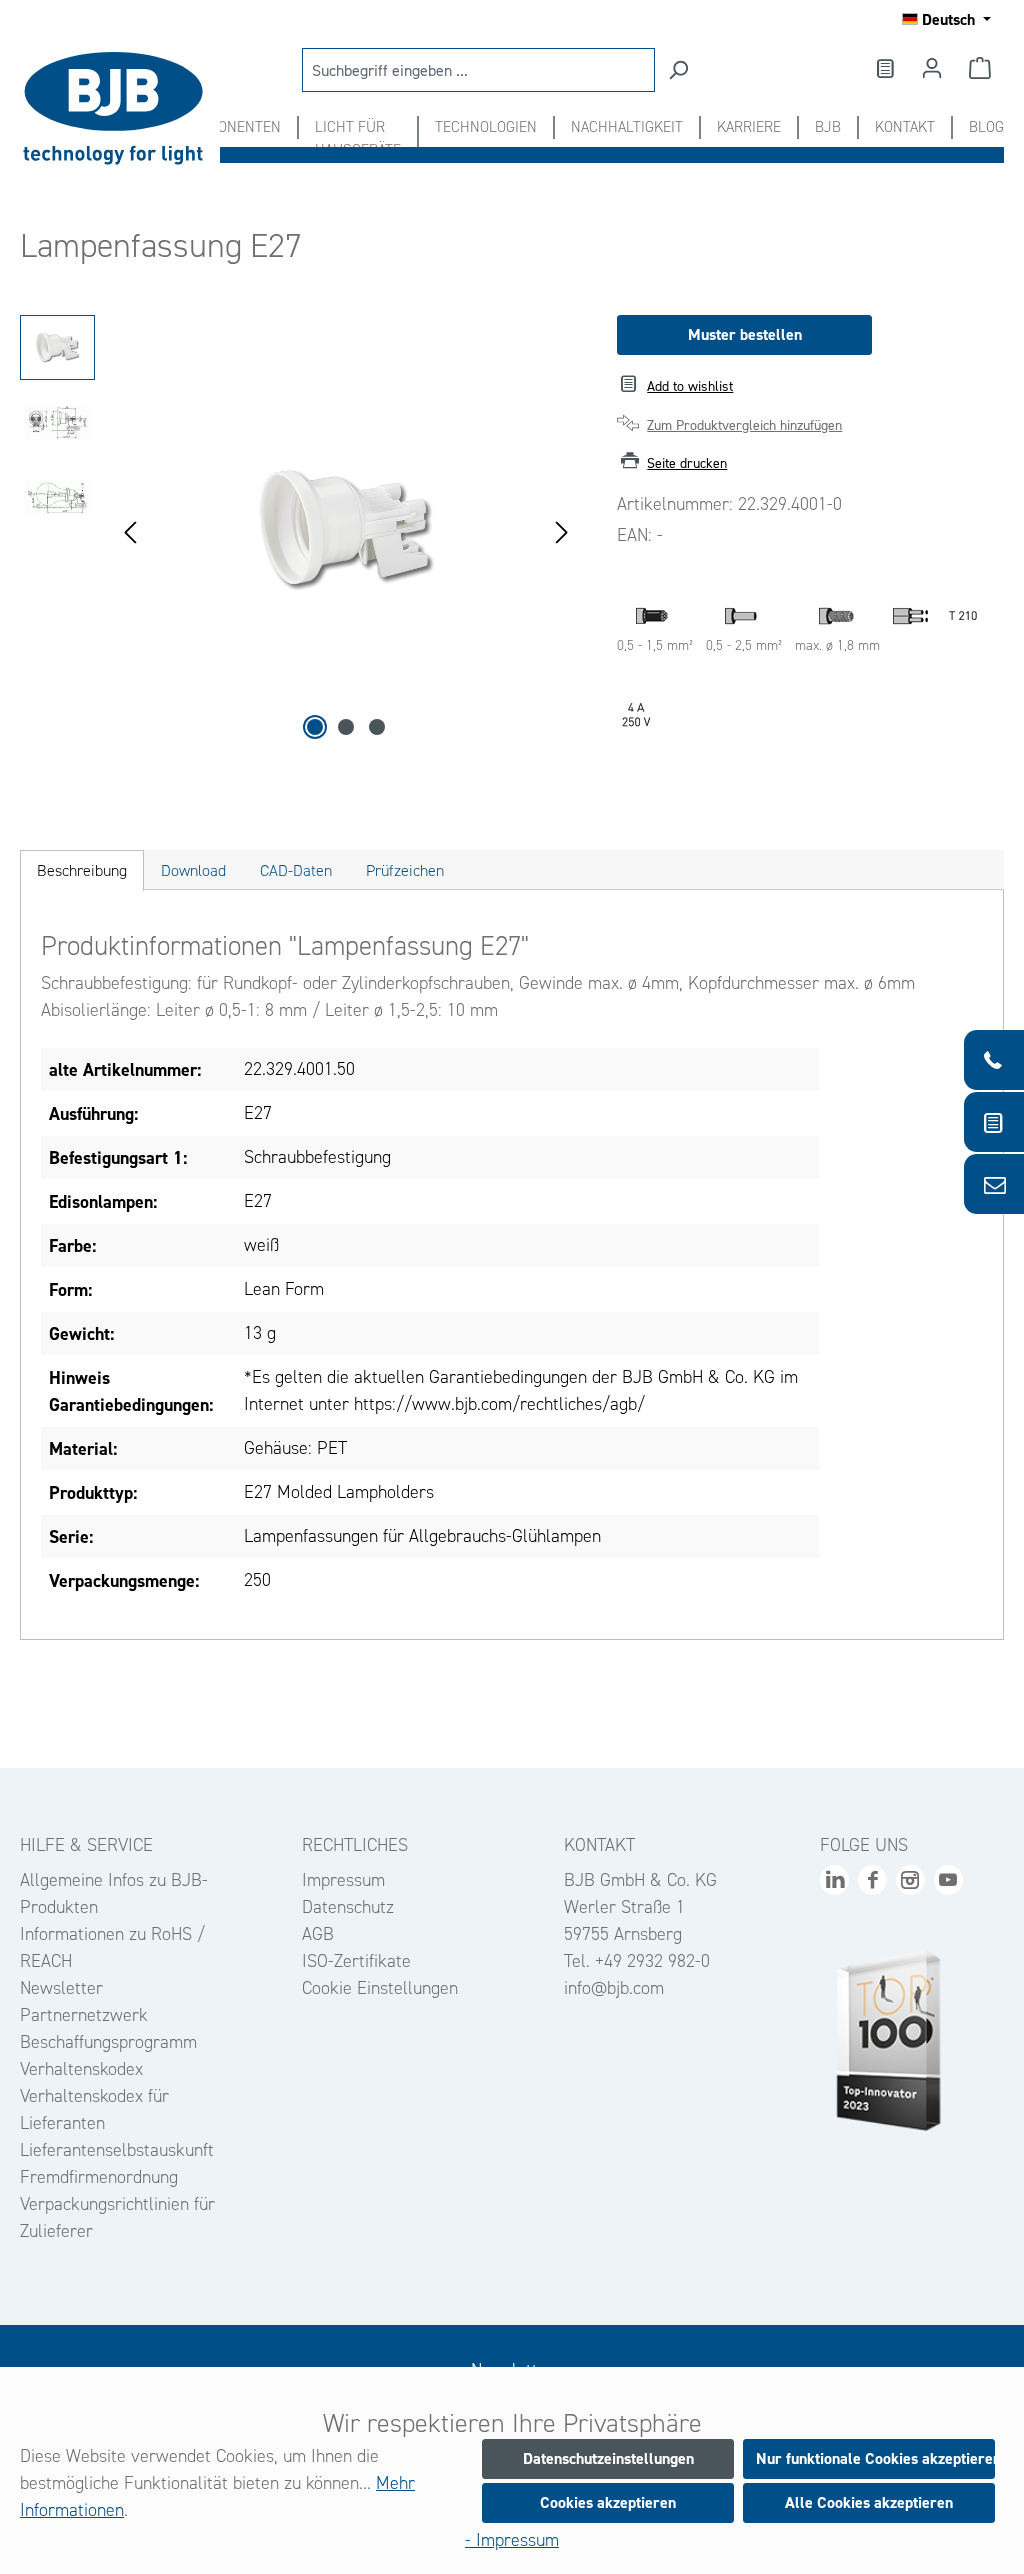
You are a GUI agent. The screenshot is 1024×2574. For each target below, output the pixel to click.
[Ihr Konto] (932, 68)
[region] (298, 530)
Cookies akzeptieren (608, 2502)
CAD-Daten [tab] (296, 870)
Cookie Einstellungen (380, 1988)
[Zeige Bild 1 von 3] (315, 727)
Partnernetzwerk (84, 2015)
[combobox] (478, 70)
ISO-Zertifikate (356, 1961)
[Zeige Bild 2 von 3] (346, 727)
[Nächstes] (562, 530)
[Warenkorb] (980, 68)
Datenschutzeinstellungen (608, 2458)
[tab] (82, 870)
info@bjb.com (614, 1988)
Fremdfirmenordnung (99, 2177)
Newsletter (61, 1988)
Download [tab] (193, 870)
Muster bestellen (745, 334)
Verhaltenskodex (81, 2069)
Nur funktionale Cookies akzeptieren (875, 2458)
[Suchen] (678, 70)
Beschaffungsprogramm (108, 2042)
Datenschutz (348, 1907)
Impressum (343, 1880)
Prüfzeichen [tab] (405, 870)
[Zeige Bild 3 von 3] (377, 727)
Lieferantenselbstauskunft (117, 2150)
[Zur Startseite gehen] (120, 108)
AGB (318, 1934)
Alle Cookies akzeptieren (869, 2502)
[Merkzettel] (884, 68)
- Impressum (512, 2540)
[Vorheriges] (130, 530)
